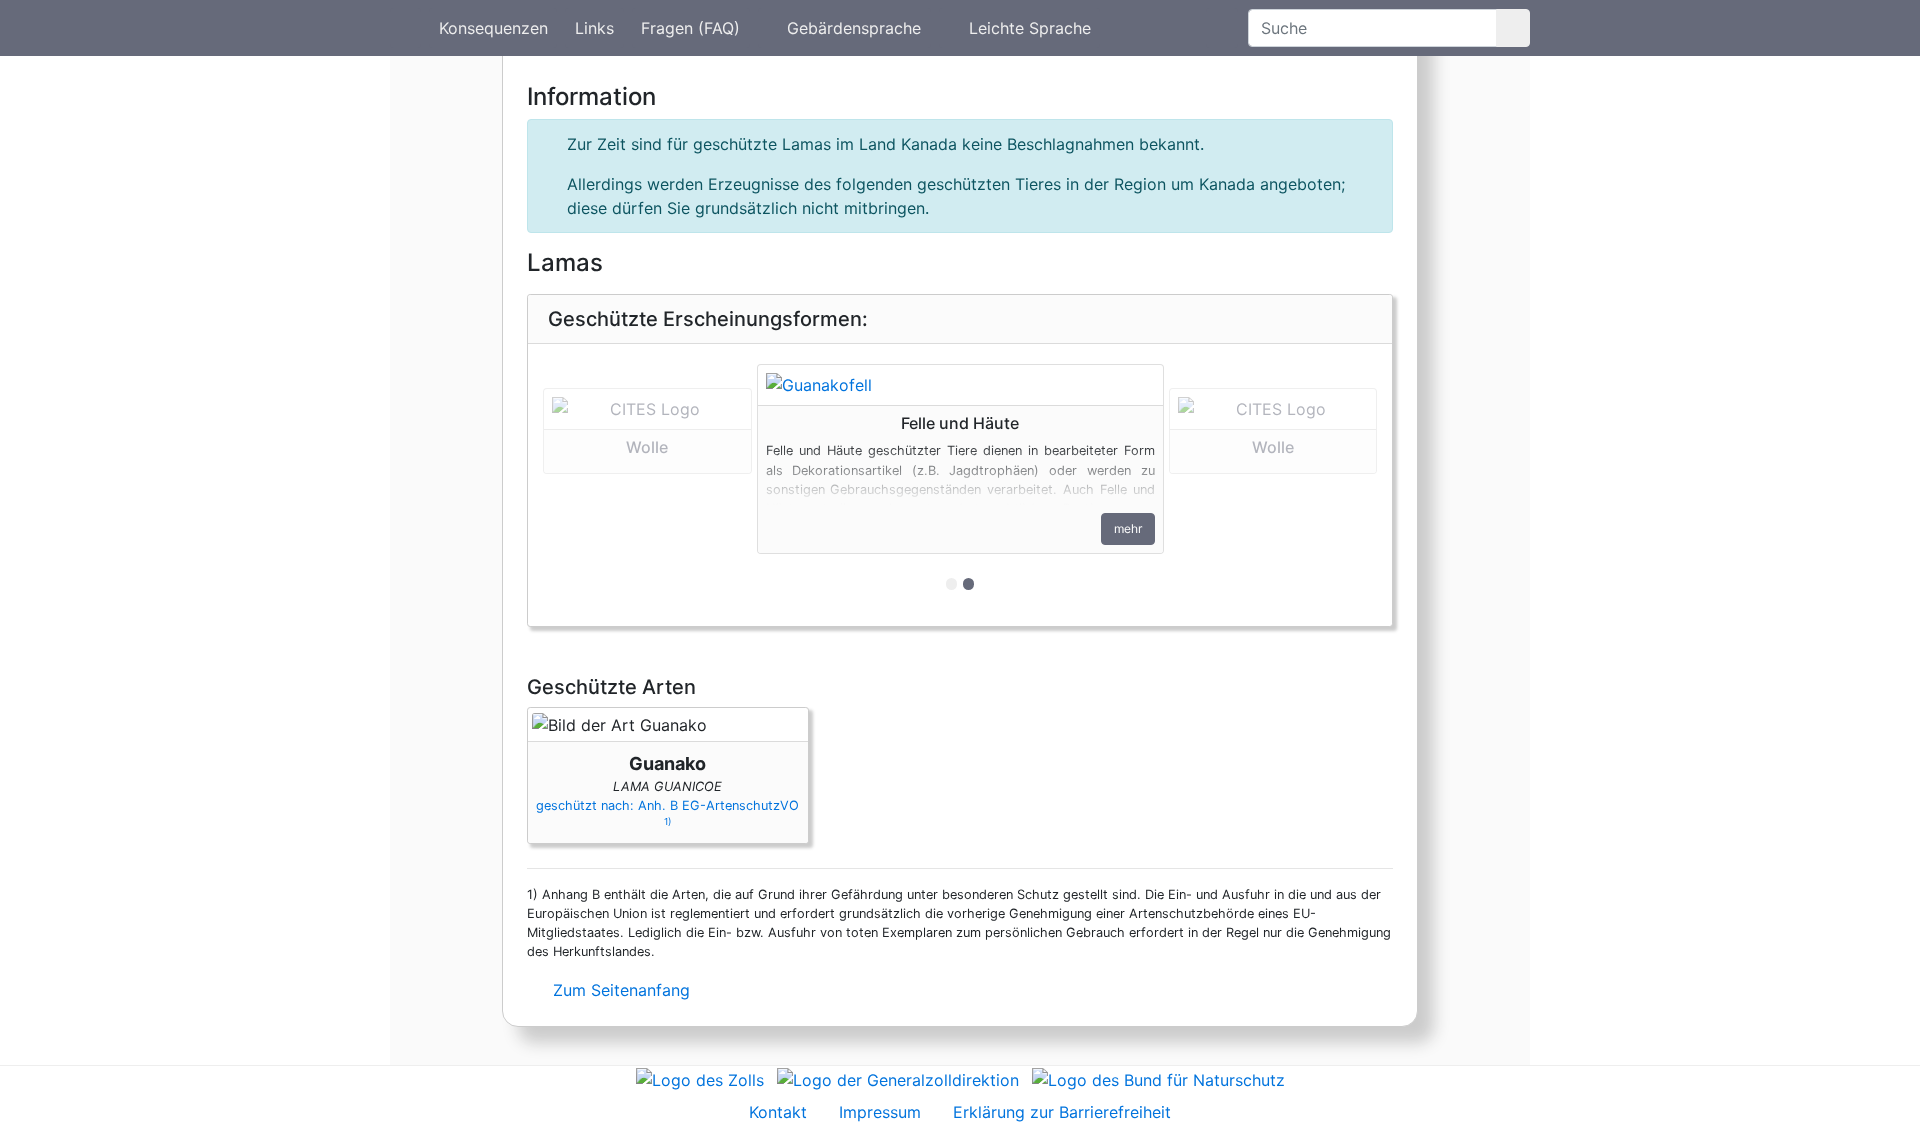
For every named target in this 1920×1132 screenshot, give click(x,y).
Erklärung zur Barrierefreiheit (1062, 1112)
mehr (1128, 528)
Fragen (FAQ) (690, 28)
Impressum (880, 1112)
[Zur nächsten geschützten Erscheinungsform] (960, 385)
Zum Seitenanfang (619, 990)
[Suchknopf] (1513, 28)
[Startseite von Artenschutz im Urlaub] (405, 28)
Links (594, 28)
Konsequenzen (493, 28)
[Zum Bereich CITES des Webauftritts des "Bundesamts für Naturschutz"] (1158, 1078)
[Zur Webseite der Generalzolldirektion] (898, 1078)
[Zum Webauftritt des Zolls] (700, 1078)
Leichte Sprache (1030, 28)
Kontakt (778, 1112)
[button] (647, 484)
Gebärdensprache (854, 28)
